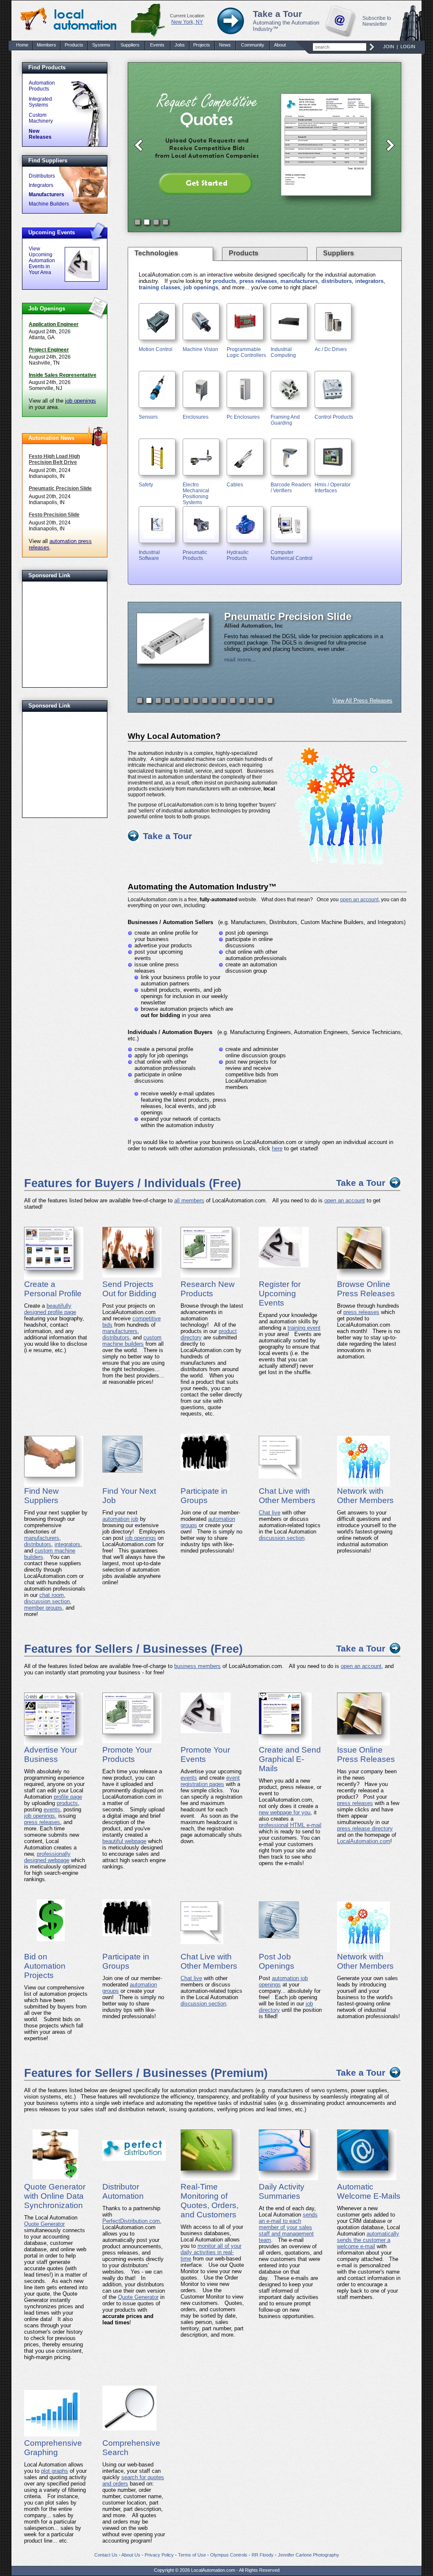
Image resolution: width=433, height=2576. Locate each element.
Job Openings (47, 309)
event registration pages (210, 1781)
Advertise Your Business (51, 1754)
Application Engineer (54, 324)
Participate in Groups (204, 1496)
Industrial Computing (283, 352)
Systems (101, 45)
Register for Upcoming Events (280, 1293)
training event (304, 1328)
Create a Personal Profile (53, 1289)
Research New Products (208, 1289)
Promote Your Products (127, 1754)
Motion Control (156, 349)
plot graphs (55, 2471)
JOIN (389, 47)
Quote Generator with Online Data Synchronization (55, 2196)
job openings (81, 401)
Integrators (41, 185)
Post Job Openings (277, 1961)
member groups (43, 1608)
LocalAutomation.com (364, 1841)
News (225, 45)
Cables (235, 485)
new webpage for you (285, 1812)
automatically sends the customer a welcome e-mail (368, 2240)
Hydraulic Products (238, 555)
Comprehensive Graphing (53, 2448)
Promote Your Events (205, 1754)
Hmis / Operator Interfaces (333, 488)
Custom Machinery (41, 118)
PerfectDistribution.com (131, 2221)
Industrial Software (149, 555)
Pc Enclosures (243, 417)
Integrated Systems (40, 102)
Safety (146, 485)
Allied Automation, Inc (253, 626)
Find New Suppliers (41, 1496)
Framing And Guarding (285, 420)
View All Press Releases (362, 701)
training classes (159, 287)
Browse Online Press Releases (366, 1289)
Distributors (42, 176)
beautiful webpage (124, 1841)
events (52, 1809)
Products (74, 45)
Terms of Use (192, 2555)
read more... (240, 660)
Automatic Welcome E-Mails (369, 2191)
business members (197, 1666)
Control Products (334, 417)
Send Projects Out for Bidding (129, 1289)
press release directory (365, 1828)
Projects (202, 45)
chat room (52, 1595)
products (224, 281)
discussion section (47, 1601)
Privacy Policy (159, 2555)
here (277, 1148)
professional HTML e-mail (290, 1825)
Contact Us (106, 2555)
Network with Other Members (365, 1496)
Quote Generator (44, 2224)
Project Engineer (49, 350)
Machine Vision (200, 349)
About (280, 45)
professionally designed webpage (47, 1857)
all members (189, 1200)
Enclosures (196, 417)
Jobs (180, 45)
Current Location (187, 16)
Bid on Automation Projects (45, 1966)
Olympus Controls (229, 2555)
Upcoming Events (52, 232)
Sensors (148, 417)
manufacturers (299, 281)
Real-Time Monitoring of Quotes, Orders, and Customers (210, 2201)
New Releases (40, 134)
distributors (337, 281)
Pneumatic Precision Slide (60, 488)
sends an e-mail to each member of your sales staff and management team (288, 2227)
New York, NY (187, 22)
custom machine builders (132, 1341)
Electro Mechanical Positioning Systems (196, 494)
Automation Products (42, 86)
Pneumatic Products (195, 555)
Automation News (51, 438)
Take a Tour (277, 14)
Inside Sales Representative (63, 375)
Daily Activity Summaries (282, 2191)
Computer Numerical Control (292, 555)
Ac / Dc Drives (331, 349)
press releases (258, 281)
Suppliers (130, 45)
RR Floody (263, 2555)
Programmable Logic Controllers (246, 352)
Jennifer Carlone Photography (308, 2555)
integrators (369, 281)
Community (253, 45)
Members (47, 45)
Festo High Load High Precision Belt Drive (54, 459)
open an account (359, 900)
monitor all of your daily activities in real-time (211, 2252)
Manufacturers (47, 195)
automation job (120, 1519)
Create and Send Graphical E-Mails (290, 1759)
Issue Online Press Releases (366, 1754)
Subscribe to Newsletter (377, 21)
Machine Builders (49, 204)
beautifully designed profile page (50, 1309)
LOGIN (408, 47)
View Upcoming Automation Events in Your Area (42, 261)
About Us (131, 2555)
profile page (68, 1797)
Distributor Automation (123, 2191)
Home (22, 45)
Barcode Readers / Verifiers (291, 488)
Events (157, 45)
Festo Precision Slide (54, 515)
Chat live (270, 1513)
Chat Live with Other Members (287, 1496)
